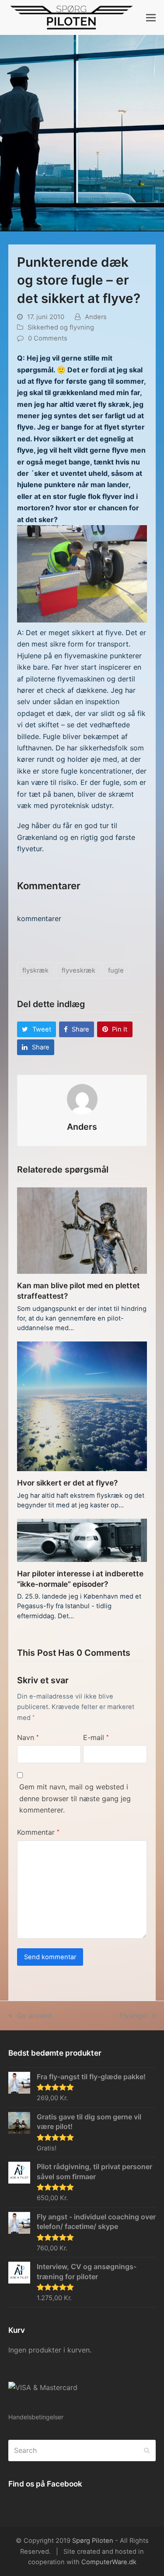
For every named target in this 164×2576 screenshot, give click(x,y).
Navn (28, 1737)
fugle (116, 970)
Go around (34, 2015)
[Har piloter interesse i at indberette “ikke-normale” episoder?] (82, 1540)
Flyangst (133, 2015)
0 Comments (48, 338)
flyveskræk (79, 970)
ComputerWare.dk (109, 2562)
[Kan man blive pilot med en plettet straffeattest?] (82, 1230)
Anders (96, 317)
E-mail (96, 1737)
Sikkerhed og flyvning (61, 327)
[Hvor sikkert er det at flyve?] (82, 1406)
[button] (151, 17)
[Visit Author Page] (82, 1098)
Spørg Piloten (93, 2541)
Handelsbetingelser (36, 2417)
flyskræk (35, 970)
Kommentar (38, 1832)
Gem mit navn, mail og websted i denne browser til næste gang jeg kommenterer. (75, 1798)
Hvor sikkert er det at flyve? (67, 1483)
